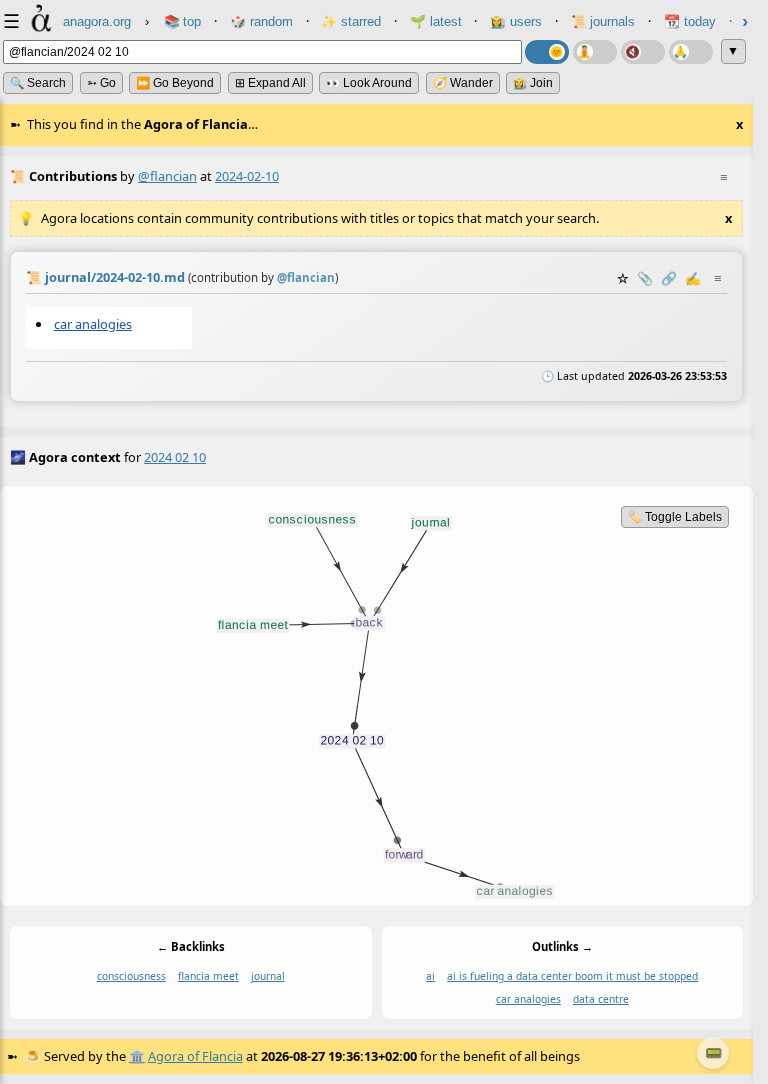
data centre (601, 999)
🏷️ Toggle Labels (675, 517)
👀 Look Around (369, 83)
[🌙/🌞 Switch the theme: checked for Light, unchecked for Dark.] (547, 52)
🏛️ (137, 1056)
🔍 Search (38, 83)
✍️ (693, 278)
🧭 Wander (463, 83)
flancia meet (208, 976)
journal (268, 976)
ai (430, 976)
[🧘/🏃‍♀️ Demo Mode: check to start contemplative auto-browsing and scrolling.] (595, 52)
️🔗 (669, 278)
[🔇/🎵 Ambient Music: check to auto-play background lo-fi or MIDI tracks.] (643, 52)
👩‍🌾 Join (533, 83)
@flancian (167, 176)
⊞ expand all (270, 83)
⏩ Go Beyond (175, 83)
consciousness (131, 976)
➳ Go (101, 83)
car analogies (93, 324)
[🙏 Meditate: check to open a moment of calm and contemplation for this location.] (691, 52)
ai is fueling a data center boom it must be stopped (572, 976)
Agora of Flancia (195, 1056)
